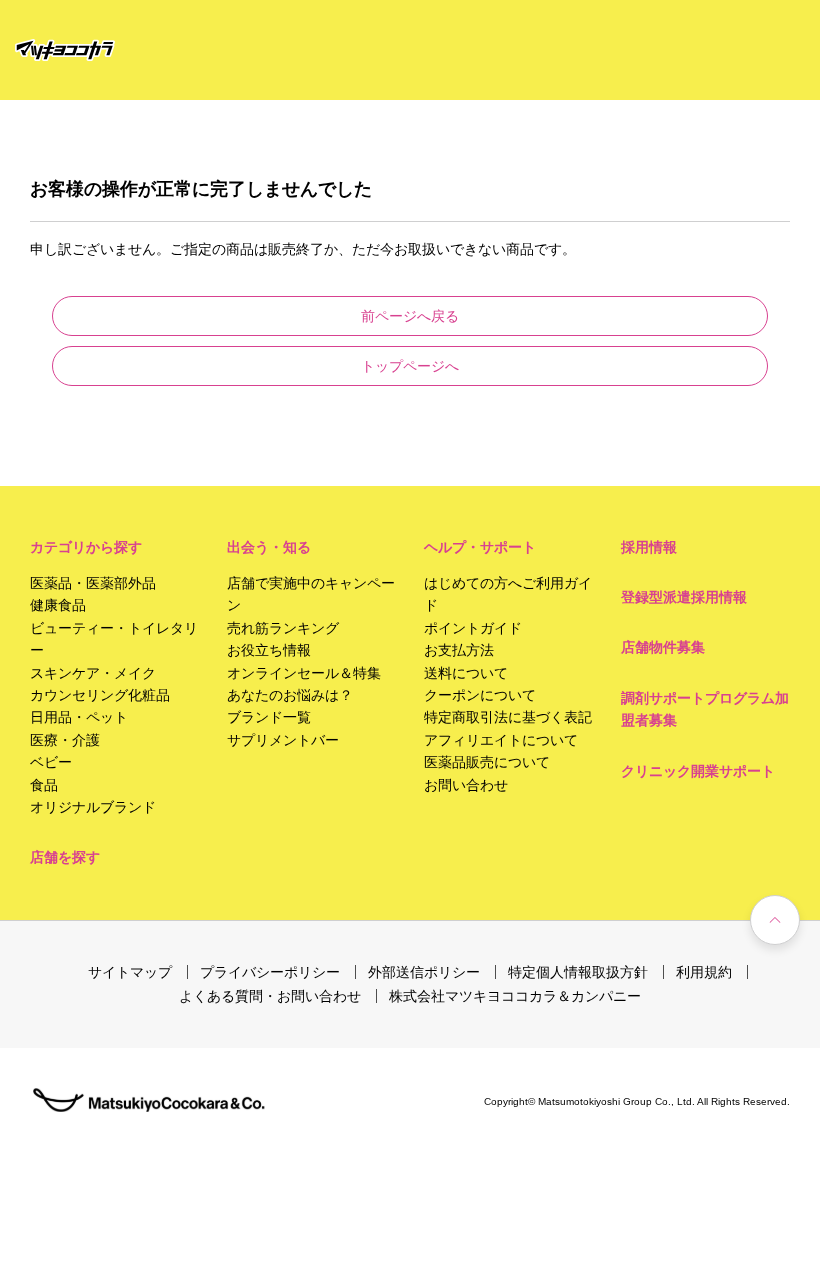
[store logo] (65, 50)
